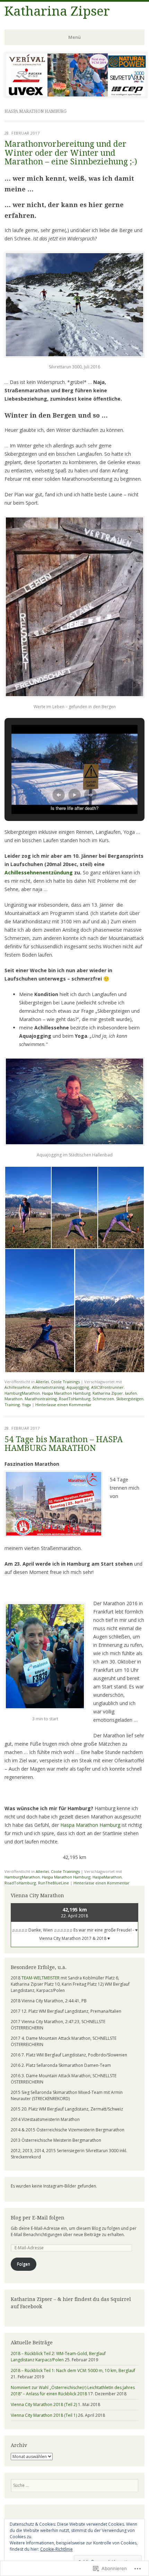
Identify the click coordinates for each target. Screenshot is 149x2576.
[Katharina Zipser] (76, 96)
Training (12, 1405)
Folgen (24, 2264)
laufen (131, 1393)
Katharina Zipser (57, 11)
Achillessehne (17, 1387)
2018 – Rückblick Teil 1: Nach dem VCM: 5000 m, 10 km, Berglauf (73, 2370)
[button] (59, 795)
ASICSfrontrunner (107, 1387)
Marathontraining (41, 1399)
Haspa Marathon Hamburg (66, 1393)
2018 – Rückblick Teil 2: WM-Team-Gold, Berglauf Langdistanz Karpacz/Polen (58, 2357)
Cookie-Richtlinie (56, 2549)
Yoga (26, 1405)
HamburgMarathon (22, 1393)
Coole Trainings (65, 1382)
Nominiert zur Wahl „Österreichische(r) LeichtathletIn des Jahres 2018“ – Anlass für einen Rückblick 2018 (73, 2391)
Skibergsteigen (130, 1399)
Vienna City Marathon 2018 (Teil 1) (44, 2415)
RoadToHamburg (75, 1399)
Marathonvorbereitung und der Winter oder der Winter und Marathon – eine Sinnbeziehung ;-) (71, 153)
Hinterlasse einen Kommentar (63, 1405)
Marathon (14, 1399)
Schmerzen (103, 1399)
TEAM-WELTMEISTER (41, 1978)
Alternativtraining (48, 1387)
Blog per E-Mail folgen (38, 2218)
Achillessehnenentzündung (39, 872)
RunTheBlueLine (54, 1883)
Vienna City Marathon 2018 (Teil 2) (44, 2404)
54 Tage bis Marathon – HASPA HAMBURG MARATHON (64, 1444)
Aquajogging (78, 1387)
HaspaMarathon (107, 1877)
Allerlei (42, 1382)
